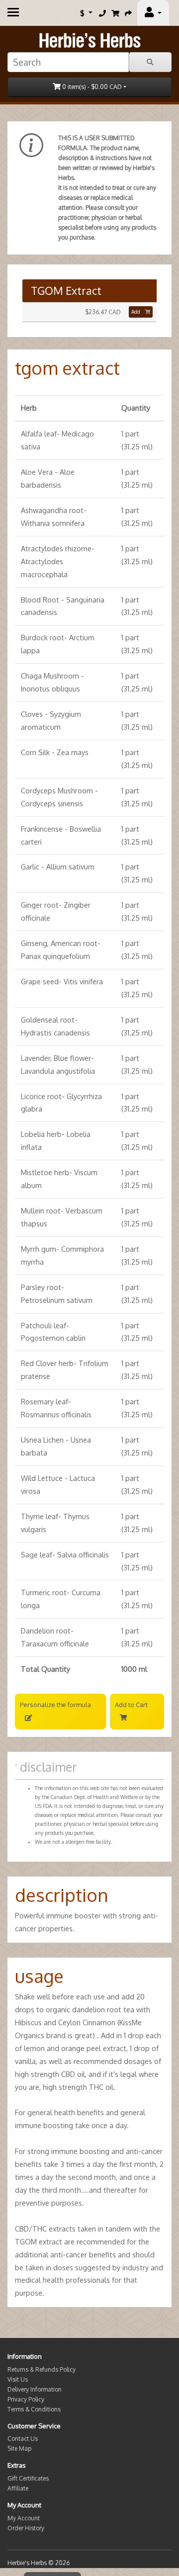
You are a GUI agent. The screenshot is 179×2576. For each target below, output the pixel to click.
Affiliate (18, 2488)
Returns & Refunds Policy (42, 2369)
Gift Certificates (28, 2478)
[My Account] (153, 13)
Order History (26, 2528)
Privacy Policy (26, 2399)
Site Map (19, 2448)
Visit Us (18, 2379)
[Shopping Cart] (115, 13)
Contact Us (23, 2439)
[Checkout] (128, 13)
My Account (24, 2518)
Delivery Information (35, 2389)
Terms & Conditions (34, 2409)
